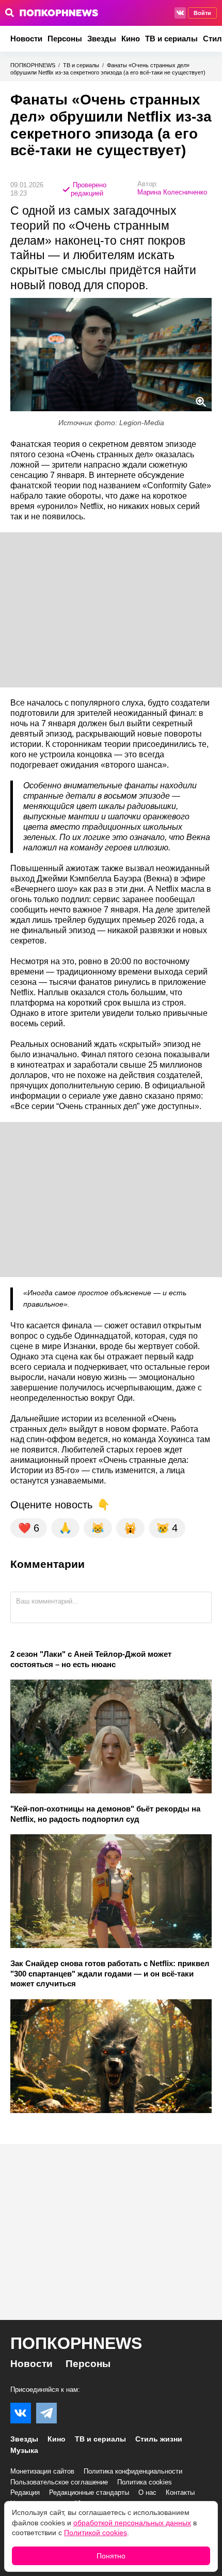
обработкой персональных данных (132, 2523)
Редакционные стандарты (89, 2492)
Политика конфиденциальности (133, 2471)
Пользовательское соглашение (59, 2482)
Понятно (111, 2556)
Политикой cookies (96, 2533)
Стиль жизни (159, 2439)
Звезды (102, 39)
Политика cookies (145, 2482)
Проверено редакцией (89, 189)
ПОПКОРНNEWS (33, 65)
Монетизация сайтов (42, 2471)
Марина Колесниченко (172, 192)
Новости (26, 39)
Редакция (25, 2492)
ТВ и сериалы (171, 39)
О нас (147, 2492)
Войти (202, 13)
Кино (131, 39)
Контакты (180, 2492)
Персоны (65, 39)
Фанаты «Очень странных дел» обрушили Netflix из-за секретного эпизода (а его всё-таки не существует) (108, 69)
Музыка (24, 2450)
